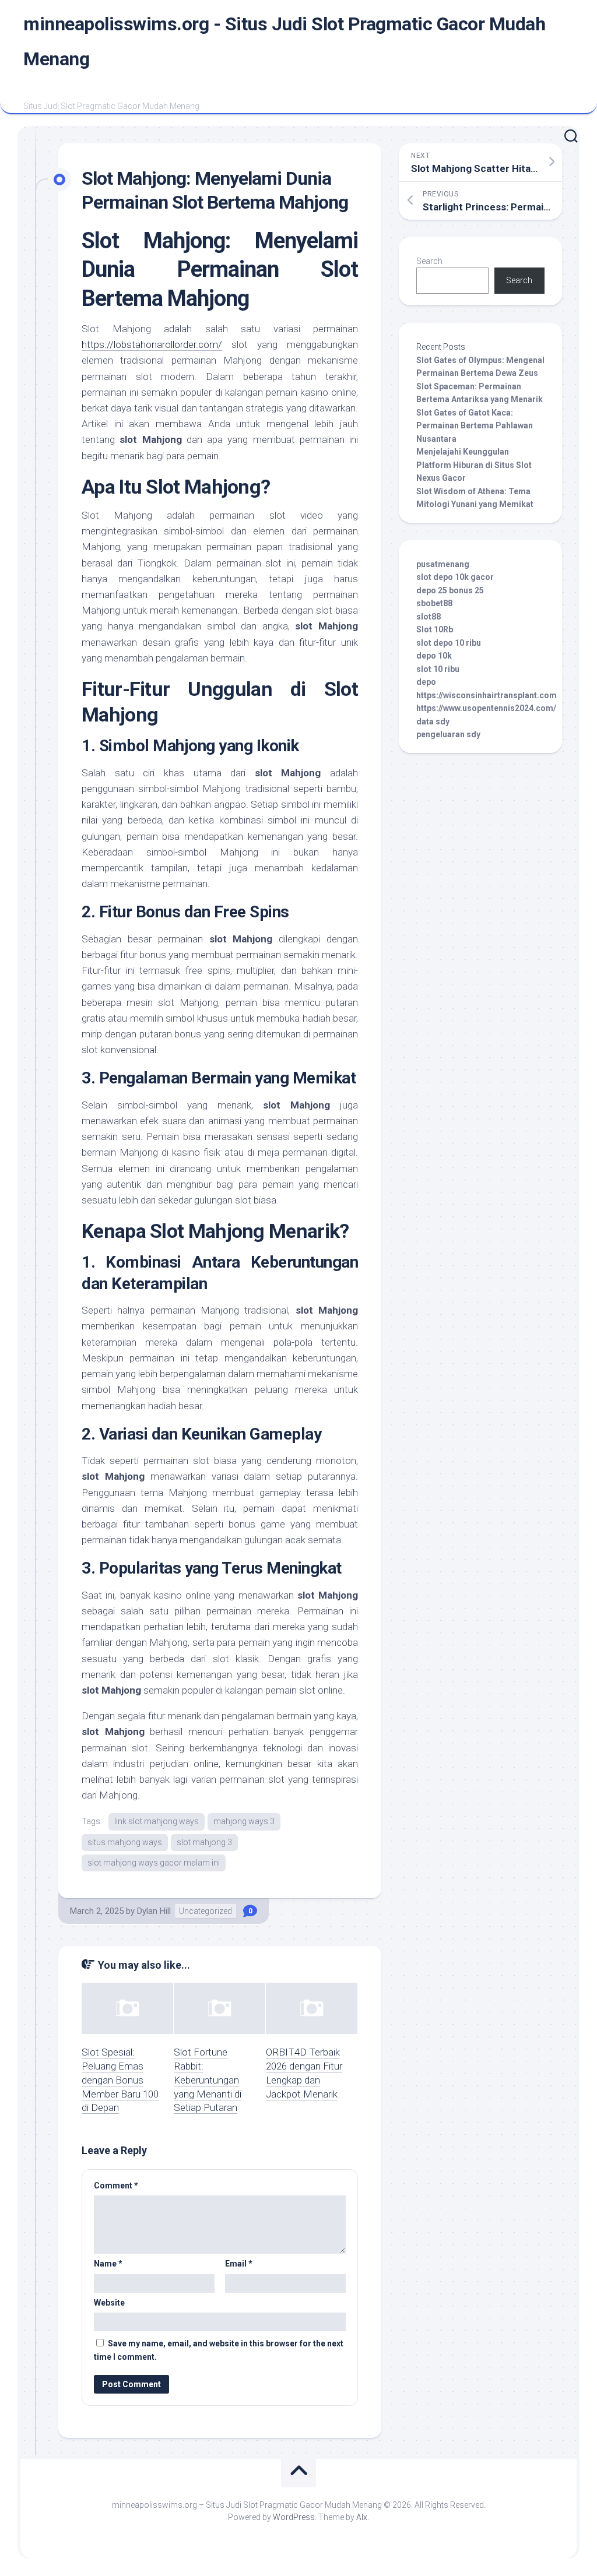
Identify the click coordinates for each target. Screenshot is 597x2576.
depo (426, 682)
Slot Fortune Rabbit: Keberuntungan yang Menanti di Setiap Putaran (208, 2080)
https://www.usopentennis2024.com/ (486, 708)
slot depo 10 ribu (449, 643)
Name (108, 2264)
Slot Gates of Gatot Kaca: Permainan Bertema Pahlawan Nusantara (475, 426)
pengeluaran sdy (448, 734)
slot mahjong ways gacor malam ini (154, 1863)
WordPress (294, 2517)
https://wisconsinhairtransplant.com (487, 695)
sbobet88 (434, 603)
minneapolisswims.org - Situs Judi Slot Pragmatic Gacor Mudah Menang (284, 41)
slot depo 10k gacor (455, 577)
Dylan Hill (154, 1911)
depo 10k (434, 656)
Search (429, 261)
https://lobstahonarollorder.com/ (152, 344)
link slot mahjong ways (157, 1821)
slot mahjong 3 (204, 1842)
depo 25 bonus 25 (450, 590)
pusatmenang (443, 564)
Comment (116, 2186)
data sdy (433, 722)
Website (109, 2303)
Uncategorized (206, 1911)
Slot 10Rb (435, 629)
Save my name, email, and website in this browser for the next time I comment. (219, 2350)
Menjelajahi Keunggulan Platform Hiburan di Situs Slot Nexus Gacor (474, 465)
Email (239, 2264)
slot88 (429, 617)
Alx (362, 2517)
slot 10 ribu (438, 669)
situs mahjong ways (125, 1842)
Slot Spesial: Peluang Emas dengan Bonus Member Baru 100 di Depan (120, 2080)
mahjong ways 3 (244, 1821)
